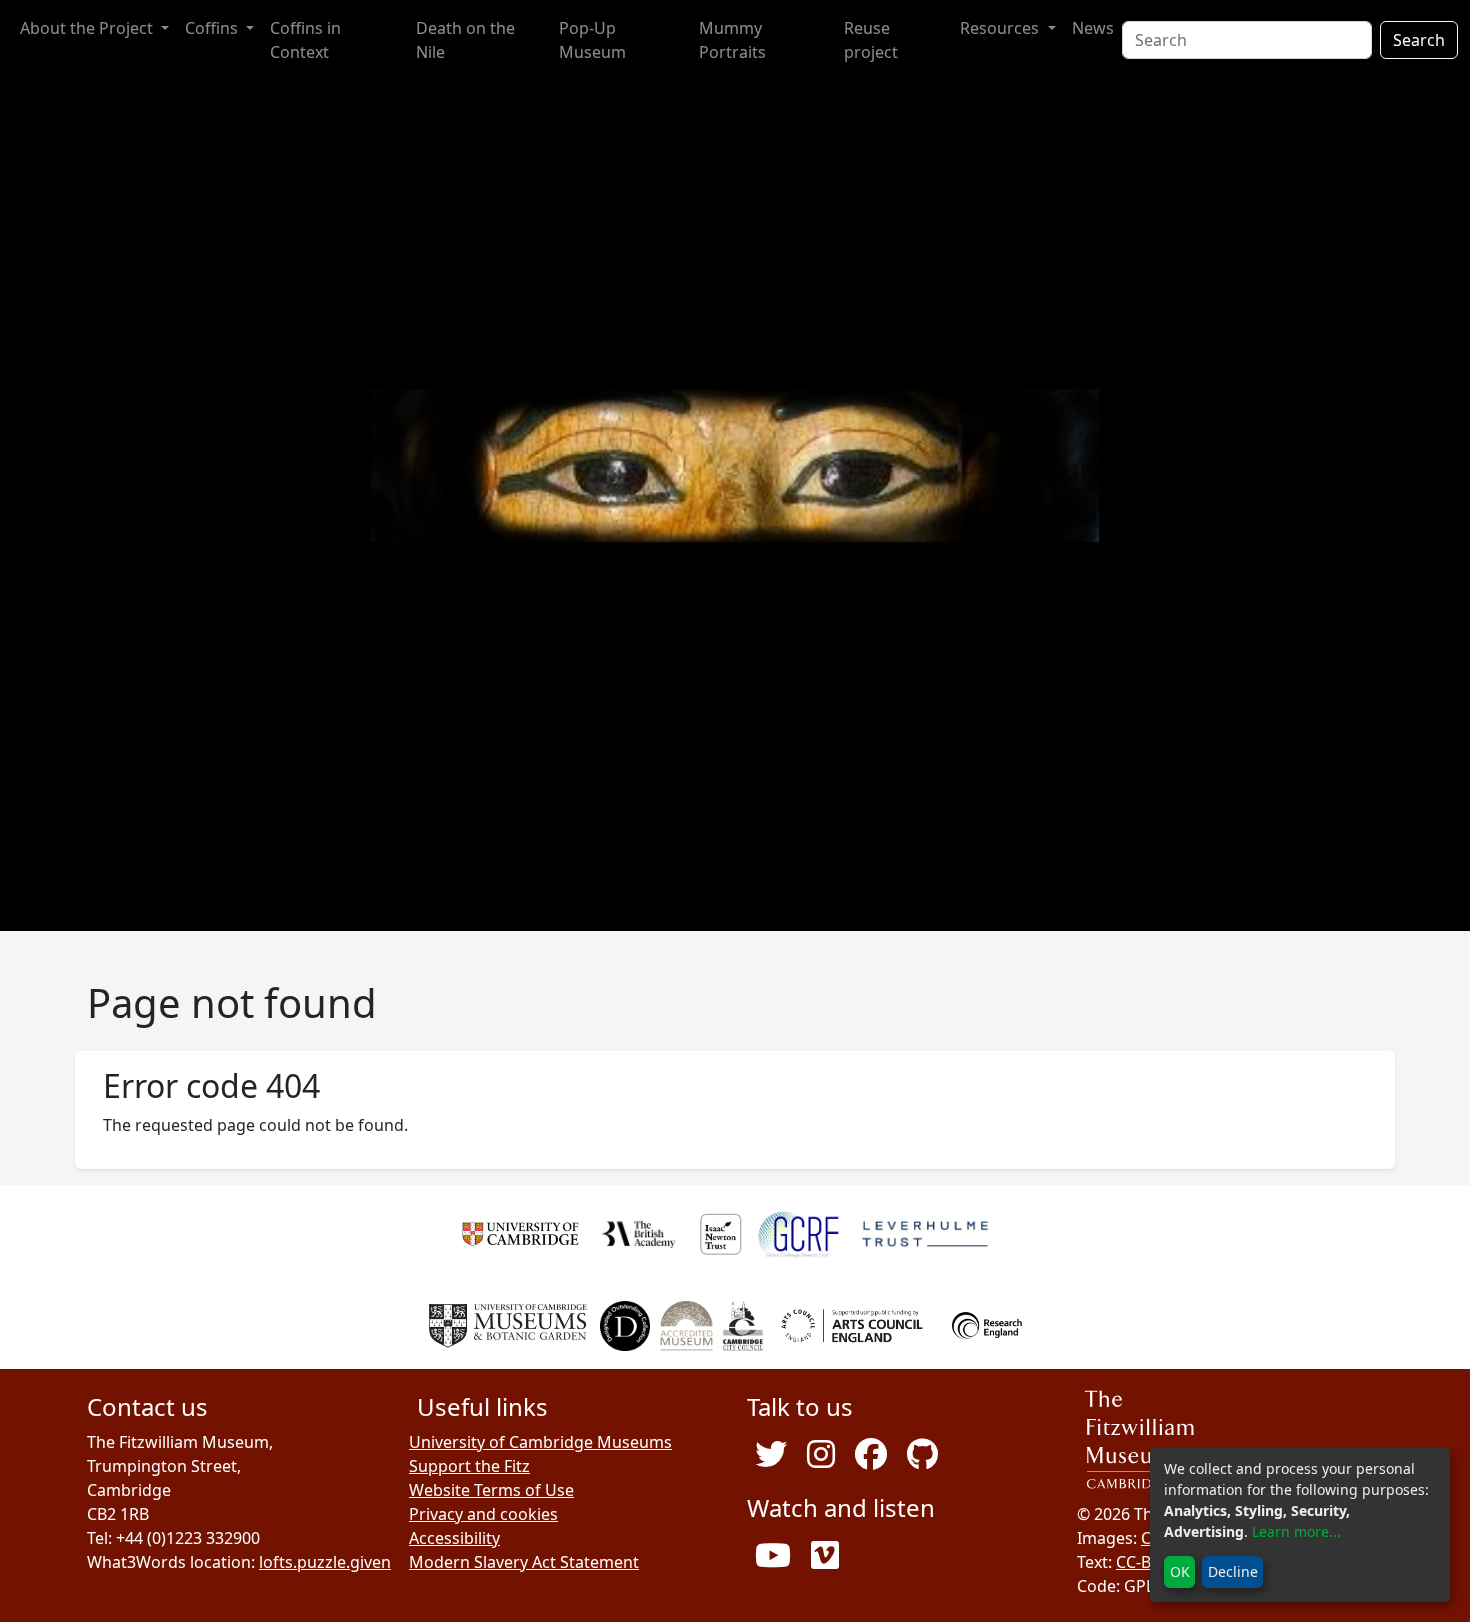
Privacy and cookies (483, 1514)
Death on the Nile (465, 40)
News (1093, 28)
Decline (1233, 1571)
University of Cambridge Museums (540, 1442)
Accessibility (454, 1538)
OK (1180, 1571)
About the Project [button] (88, 28)
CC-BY (1138, 1562)
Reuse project (871, 40)
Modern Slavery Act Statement (524, 1562)
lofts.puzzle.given (325, 1562)
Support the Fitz (469, 1466)
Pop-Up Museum (592, 40)
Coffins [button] (213, 28)
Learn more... (1296, 1531)
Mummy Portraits (732, 40)
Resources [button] (1001, 28)
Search (1419, 40)
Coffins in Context (305, 40)
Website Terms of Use (491, 1490)
